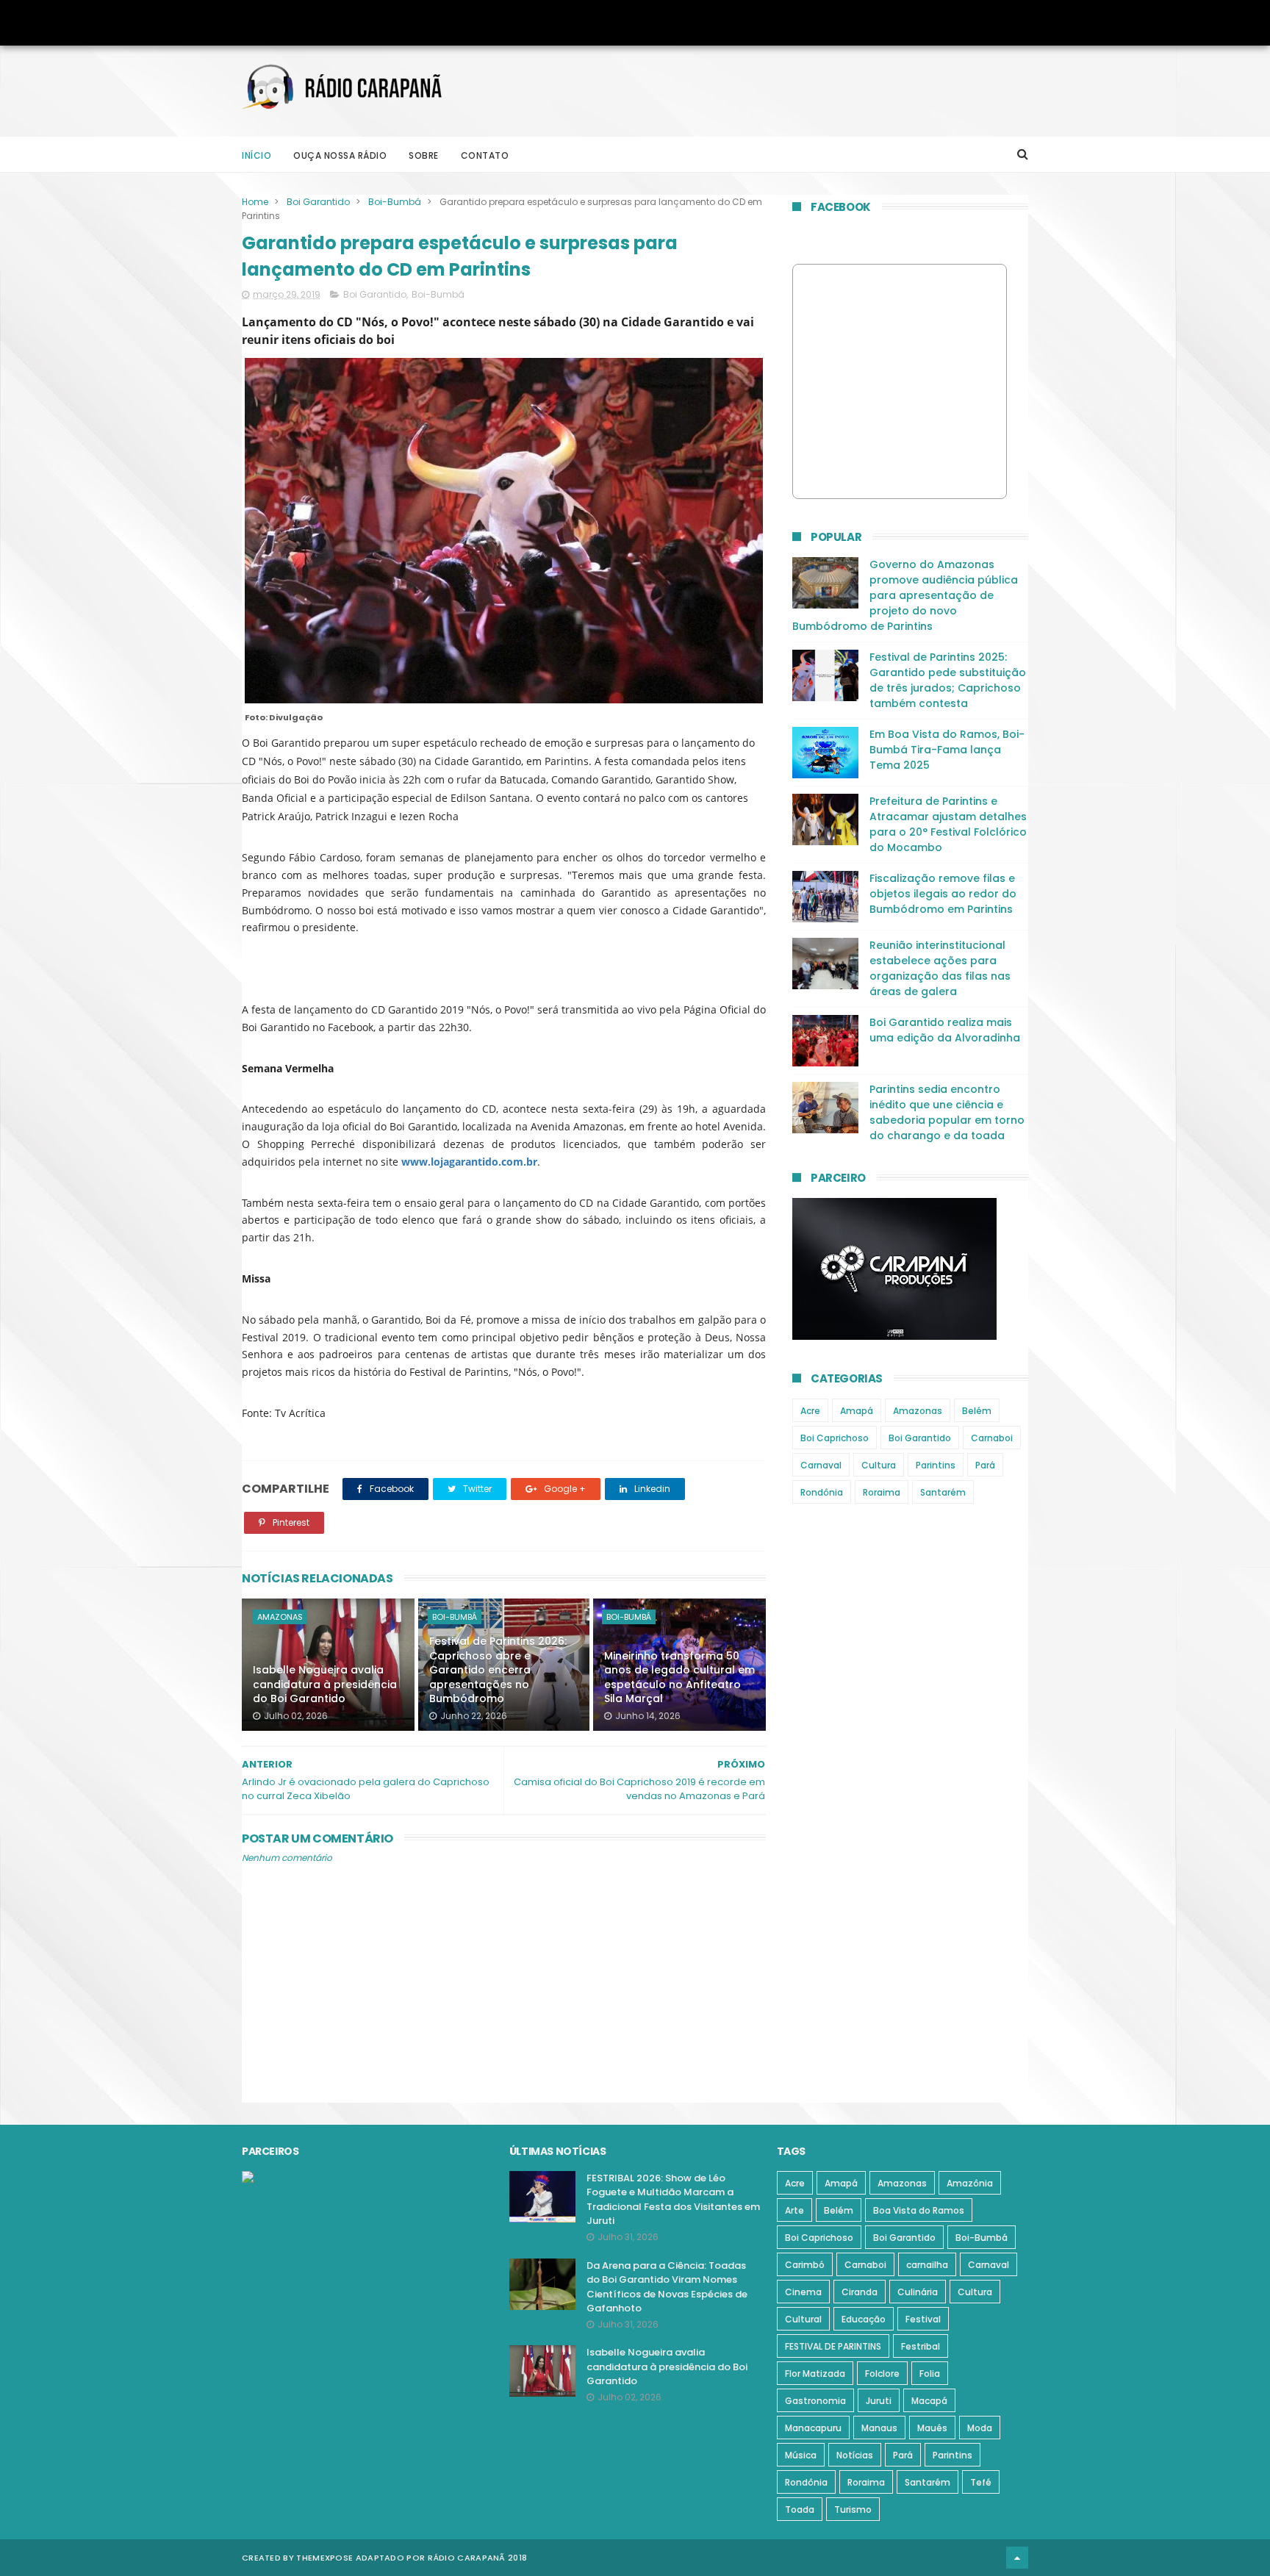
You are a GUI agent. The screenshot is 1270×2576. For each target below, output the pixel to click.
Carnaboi (992, 1438)
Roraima (882, 1492)
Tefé (981, 2482)
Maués (932, 2428)
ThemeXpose (324, 2558)
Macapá (929, 2401)
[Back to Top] (1017, 2558)
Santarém (943, 1492)
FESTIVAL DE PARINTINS (833, 2346)
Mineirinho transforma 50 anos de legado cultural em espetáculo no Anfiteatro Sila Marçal (679, 1678)
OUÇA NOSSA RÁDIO (340, 155)
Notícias (855, 2455)
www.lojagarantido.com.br (469, 1162)
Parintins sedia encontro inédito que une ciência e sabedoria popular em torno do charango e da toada (947, 1112)
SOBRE (424, 155)
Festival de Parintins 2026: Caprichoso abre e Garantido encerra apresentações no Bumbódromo (498, 1670)
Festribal (921, 2346)
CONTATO (485, 155)
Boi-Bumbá (395, 202)
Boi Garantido (318, 202)
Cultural (803, 2319)
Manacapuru (813, 2428)
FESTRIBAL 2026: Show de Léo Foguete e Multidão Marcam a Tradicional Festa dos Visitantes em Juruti (673, 2200)
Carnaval (821, 1465)
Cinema (803, 2292)
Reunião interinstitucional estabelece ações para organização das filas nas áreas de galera (940, 968)
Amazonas (280, 1617)
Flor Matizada (815, 2374)
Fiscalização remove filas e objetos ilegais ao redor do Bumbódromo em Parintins (943, 894)
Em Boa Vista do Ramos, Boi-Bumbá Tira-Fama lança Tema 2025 (947, 750)
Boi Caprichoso (835, 1438)
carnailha (927, 2265)
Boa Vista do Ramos (919, 2210)
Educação (864, 2319)
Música (801, 2455)
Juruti (879, 2401)
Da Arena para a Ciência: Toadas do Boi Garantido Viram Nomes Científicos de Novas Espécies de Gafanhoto (667, 2287)
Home (255, 202)
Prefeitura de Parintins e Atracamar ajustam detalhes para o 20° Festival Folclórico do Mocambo (948, 824)
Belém (977, 1411)
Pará (985, 1465)
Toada (800, 2509)
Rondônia (822, 1492)
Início (256, 155)
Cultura (879, 1465)
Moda (980, 2428)
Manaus (879, 2428)
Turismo (853, 2509)
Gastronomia (815, 2401)
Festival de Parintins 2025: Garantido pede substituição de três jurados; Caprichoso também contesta (948, 680)
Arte (794, 2210)
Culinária (918, 2292)
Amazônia (970, 2183)
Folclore (882, 2374)
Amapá (857, 1411)
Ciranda (860, 2292)
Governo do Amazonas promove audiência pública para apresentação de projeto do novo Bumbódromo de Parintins (905, 595)
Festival (923, 2319)
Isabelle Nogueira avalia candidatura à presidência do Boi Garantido (325, 1684)
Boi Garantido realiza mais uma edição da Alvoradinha (945, 1030)
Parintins (936, 1465)
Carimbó (805, 2265)
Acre (810, 1411)
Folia (930, 2374)
